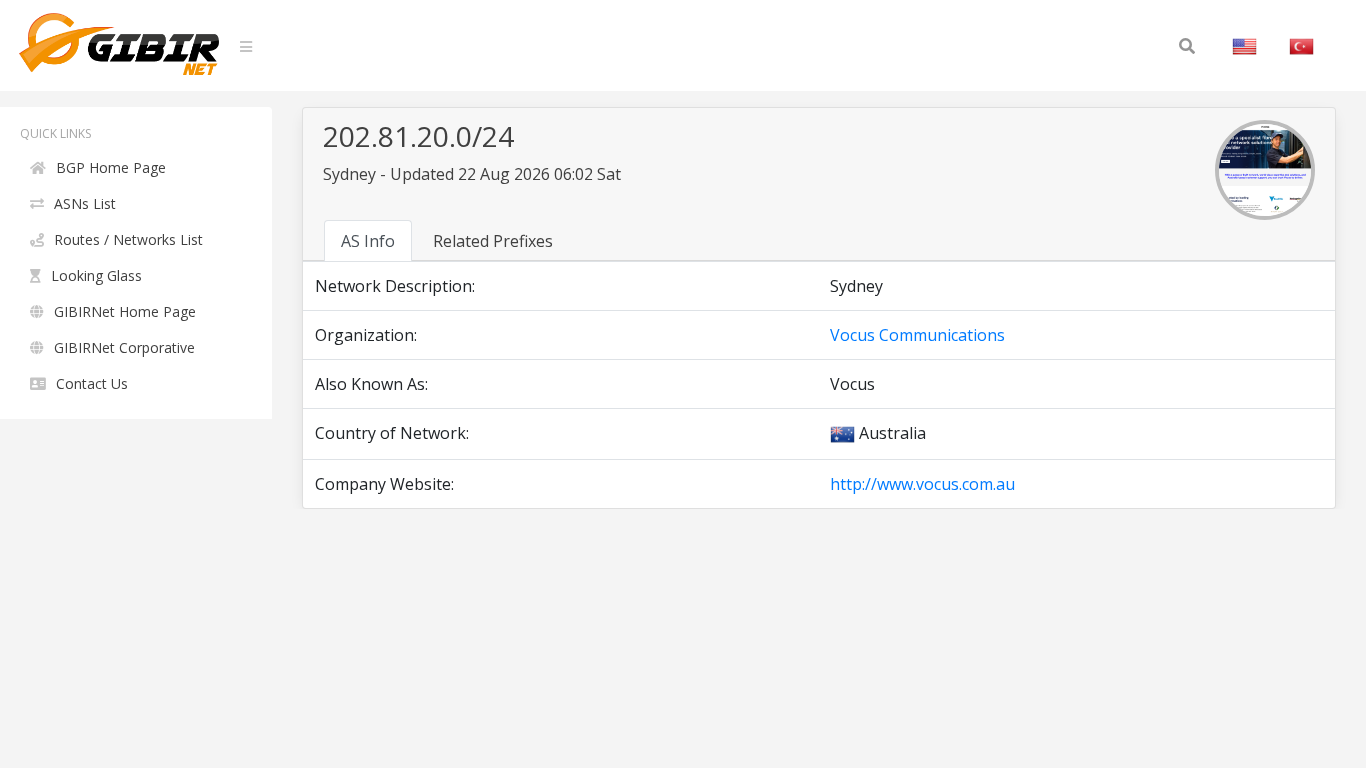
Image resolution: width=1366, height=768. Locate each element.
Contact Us (92, 383)
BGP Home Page (111, 167)
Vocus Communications (917, 335)
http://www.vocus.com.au (922, 484)
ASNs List (85, 203)
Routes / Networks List (128, 239)
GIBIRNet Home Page (125, 311)
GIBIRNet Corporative (124, 347)
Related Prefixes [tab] (493, 241)
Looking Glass (96, 275)
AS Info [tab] (368, 241)
